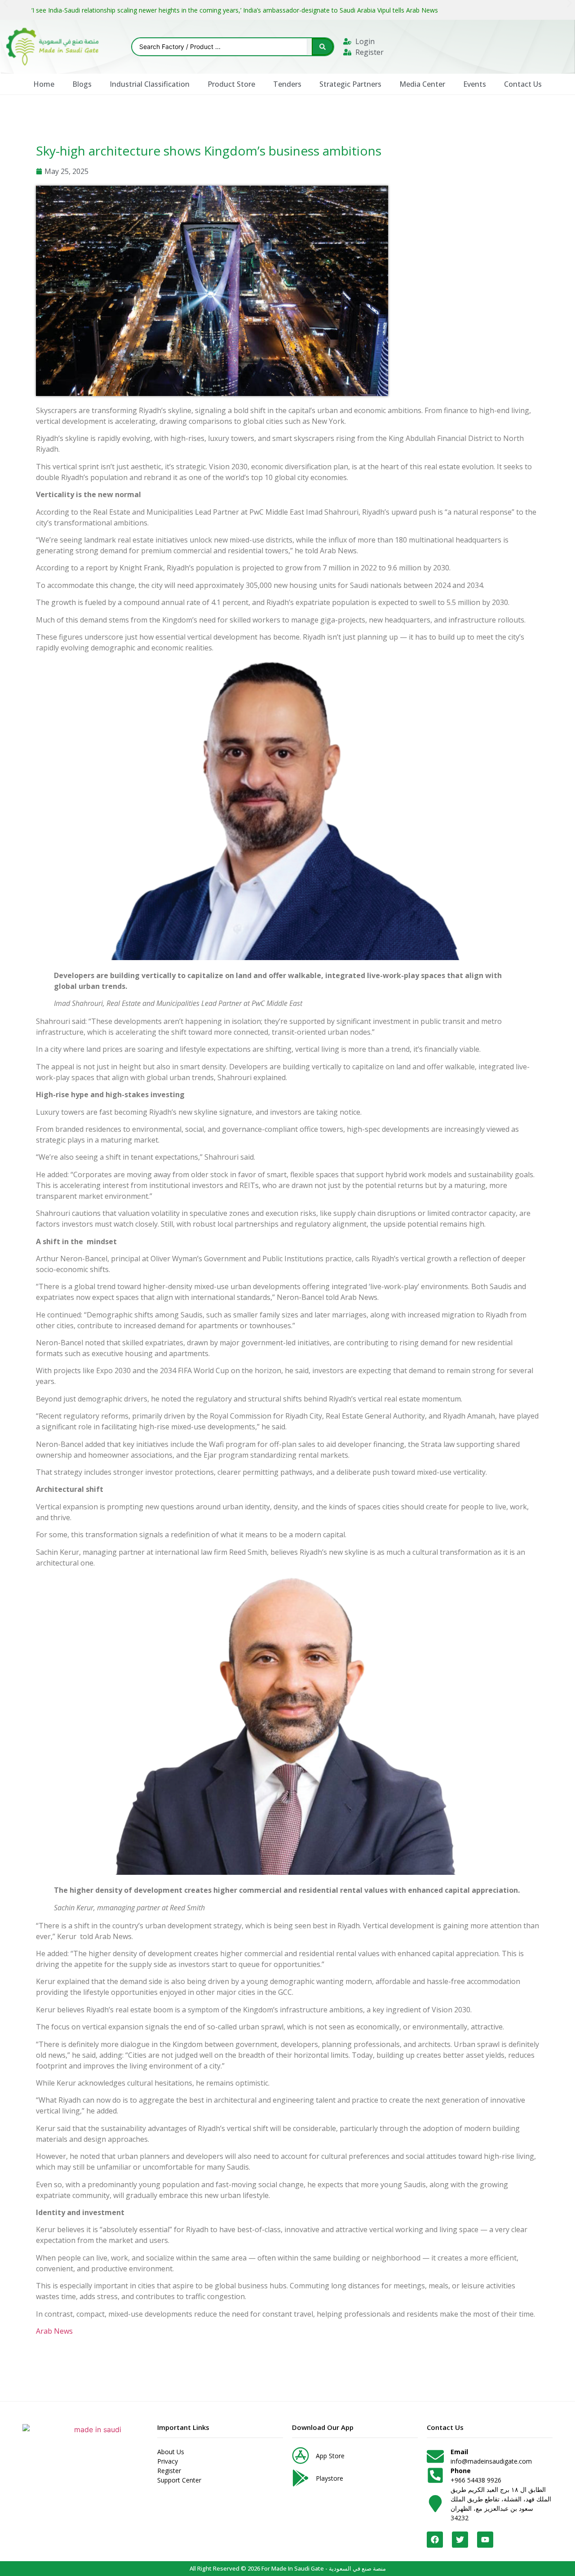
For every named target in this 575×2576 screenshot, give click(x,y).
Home (44, 84)
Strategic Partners (350, 84)
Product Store (231, 84)
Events (475, 84)
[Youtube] (485, 2540)
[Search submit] (323, 47)
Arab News (54, 2331)
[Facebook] (435, 2540)
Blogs (82, 84)
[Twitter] (460, 2540)
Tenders (287, 84)
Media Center (422, 84)
